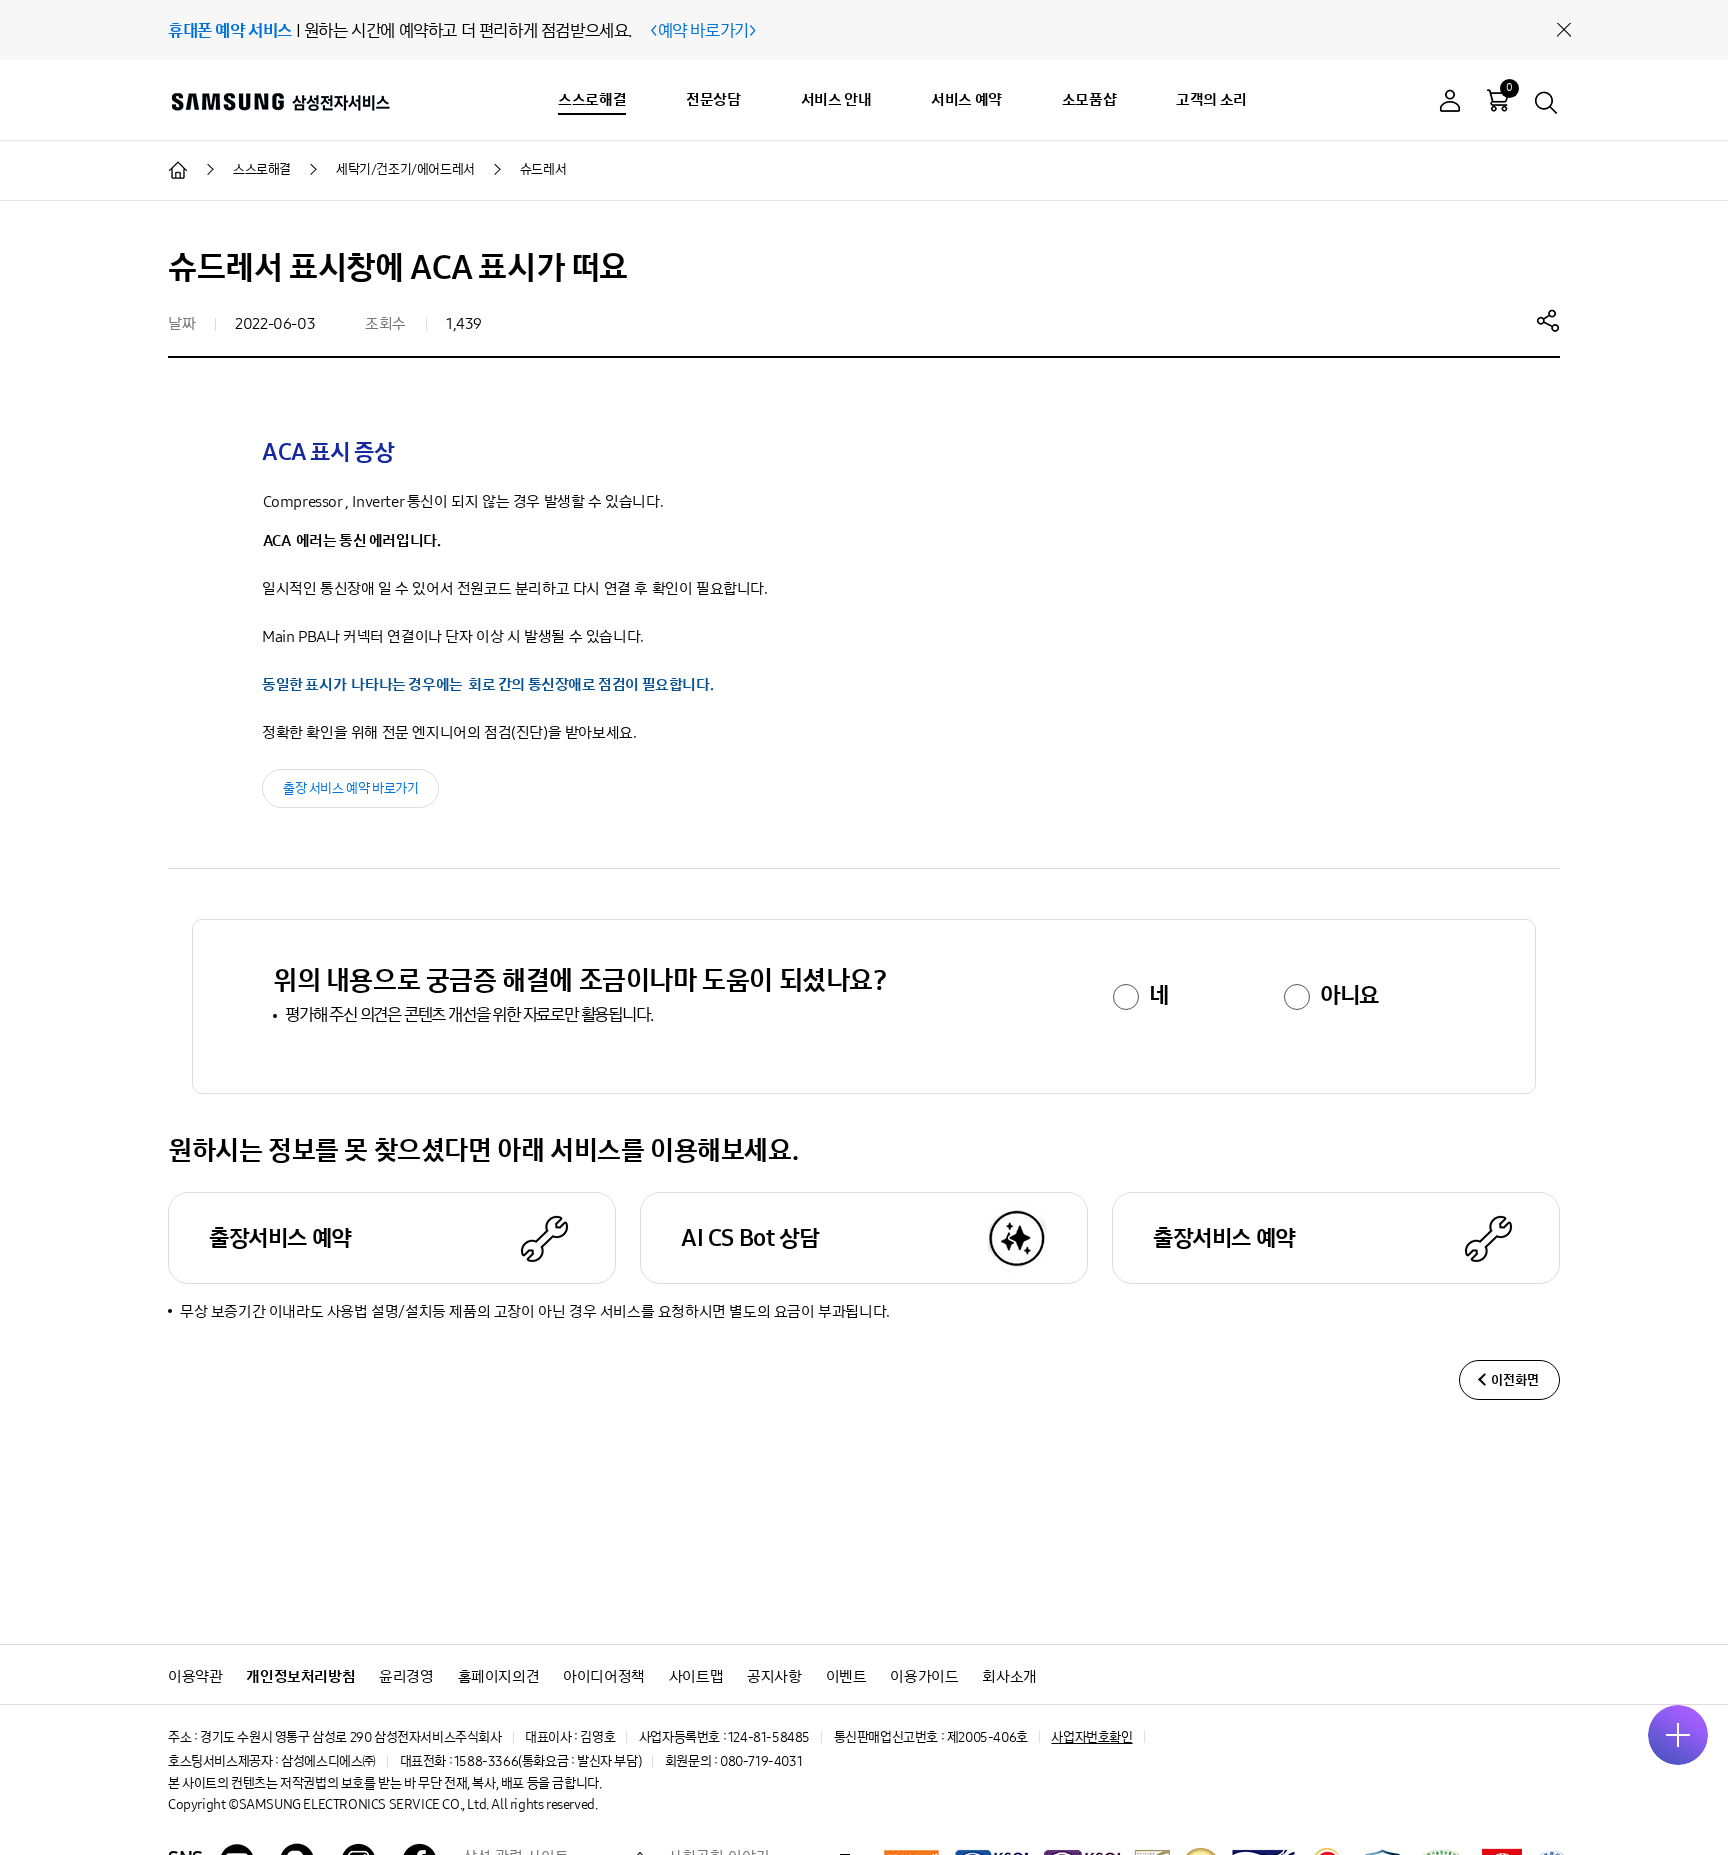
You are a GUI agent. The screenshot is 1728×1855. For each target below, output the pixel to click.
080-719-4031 (761, 1761)
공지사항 (774, 1676)
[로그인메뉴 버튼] (1450, 103)
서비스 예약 (966, 99)
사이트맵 (696, 1676)
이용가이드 (924, 1676)
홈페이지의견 (499, 1676)
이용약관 (195, 1676)
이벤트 (846, 1676)
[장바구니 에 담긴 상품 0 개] (1498, 100)
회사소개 (1009, 1676)
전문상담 (713, 99)
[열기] (1678, 1735)
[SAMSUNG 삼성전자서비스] (279, 101)
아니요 (1349, 995)
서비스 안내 (836, 99)
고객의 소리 (1211, 99)
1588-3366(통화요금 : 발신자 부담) (547, 1761)
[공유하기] (1548, 320)
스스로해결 (592, 99)
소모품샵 (1089, 99)
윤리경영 (406, 1676)
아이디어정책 (604, 1676)
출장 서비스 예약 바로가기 (350, 788)
